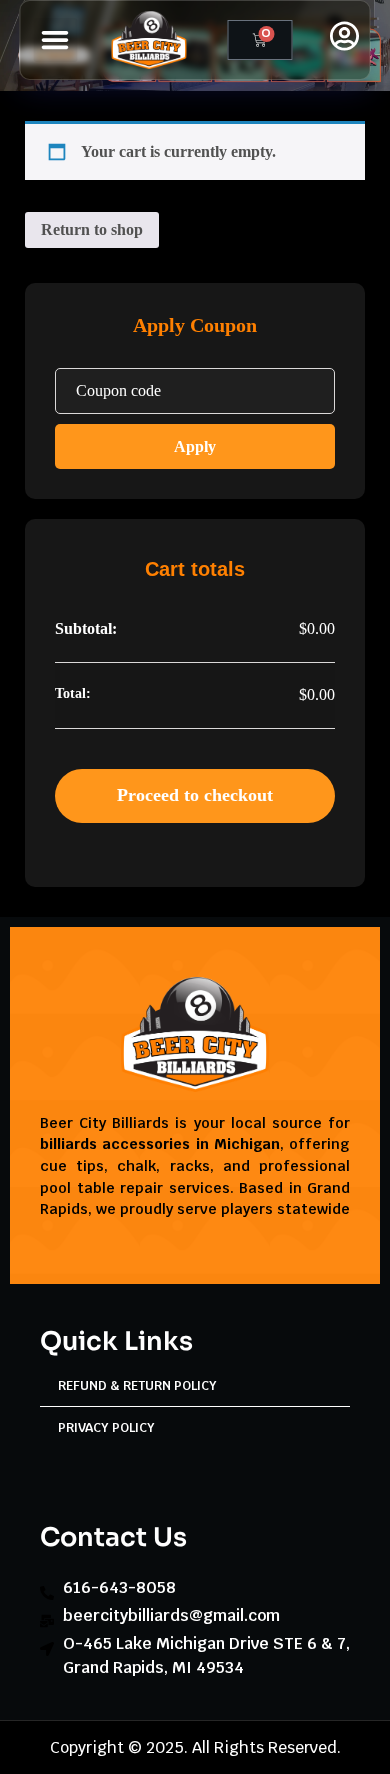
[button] (56, 40)
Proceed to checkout (195, 795)
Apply (195, 446)
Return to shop (92, 229)
